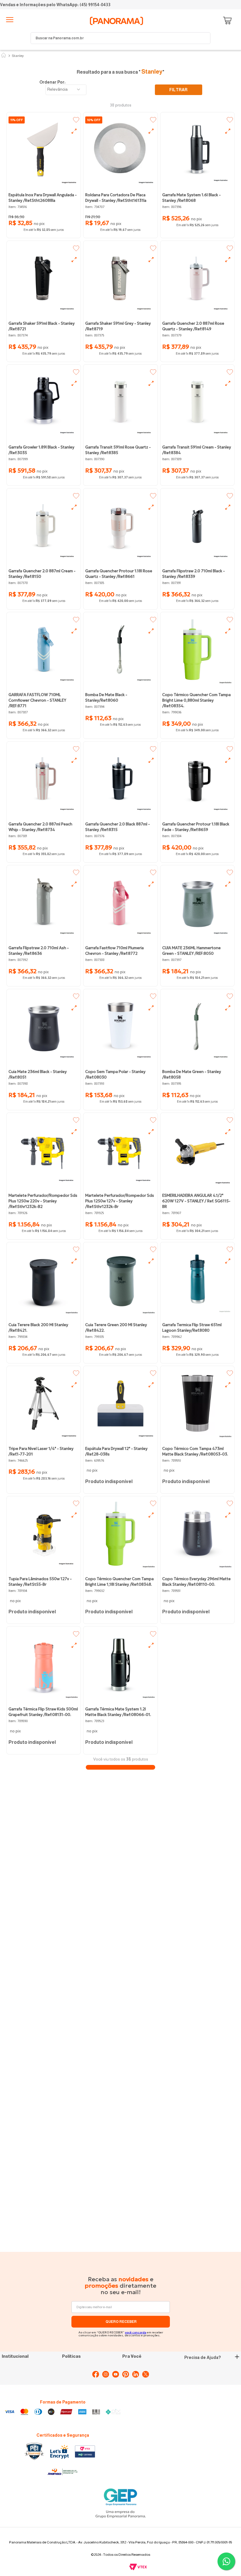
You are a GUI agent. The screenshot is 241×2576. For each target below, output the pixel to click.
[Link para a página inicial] (4, 56)
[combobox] (120, 38)
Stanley (18, 56)
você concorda (136, 2332)
